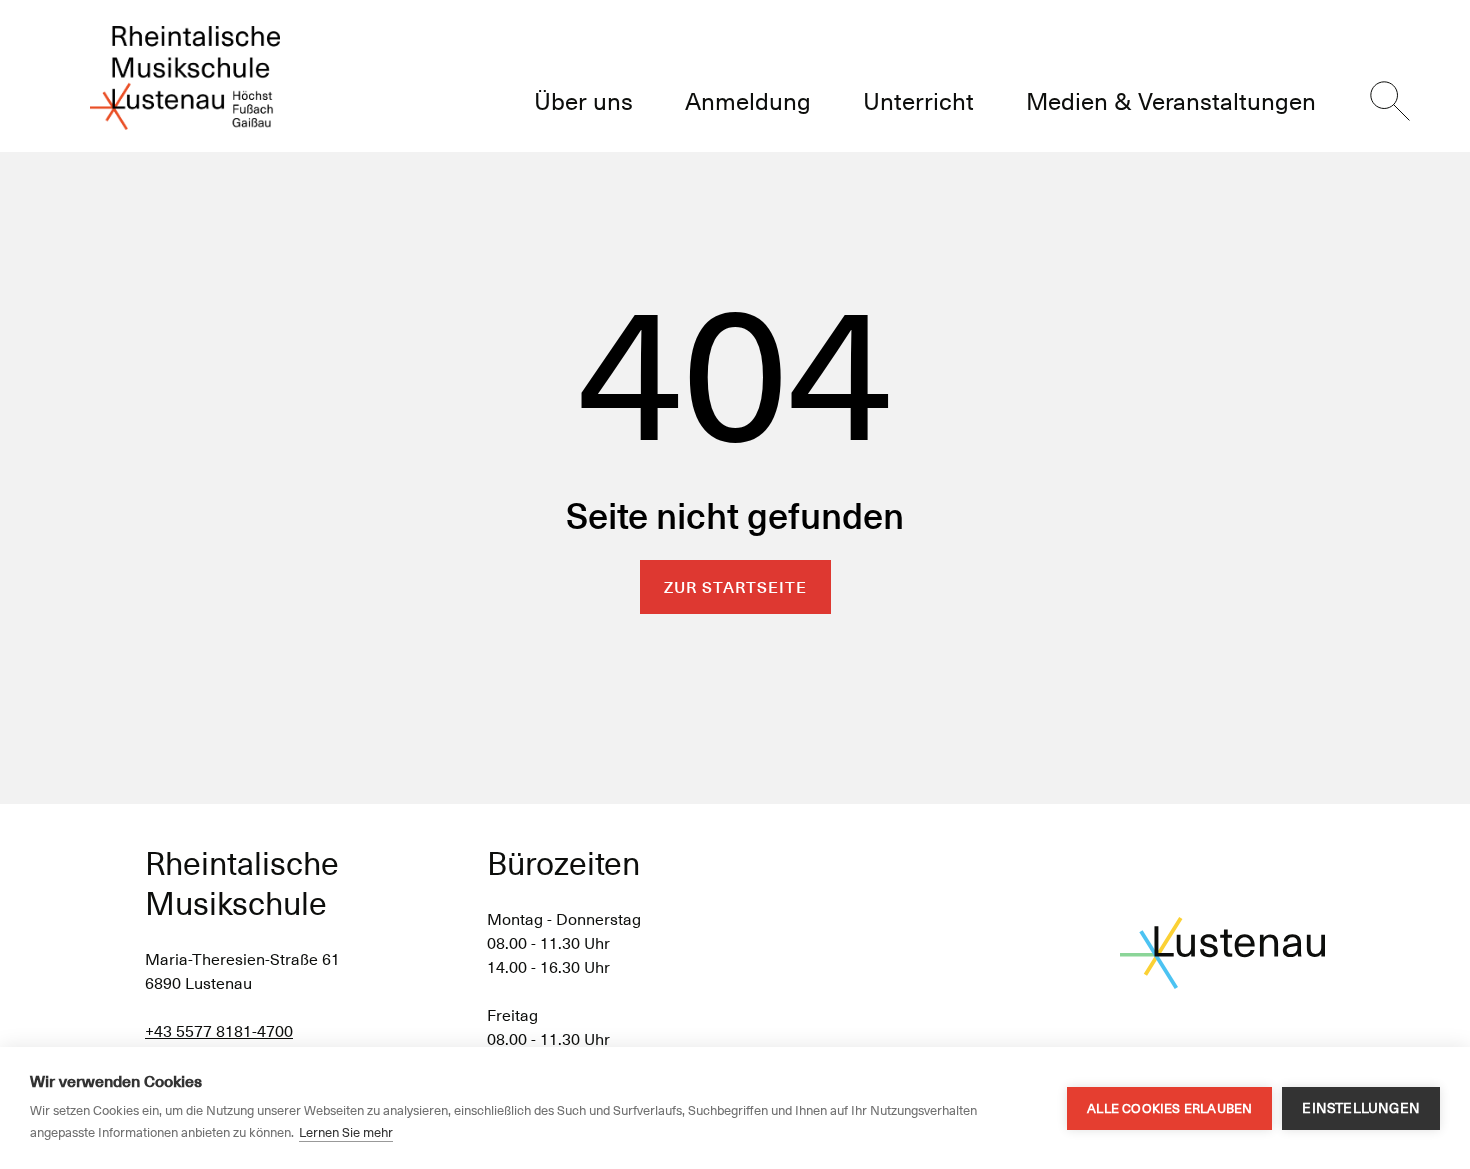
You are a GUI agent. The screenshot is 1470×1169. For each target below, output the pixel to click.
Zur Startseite (735, 587)
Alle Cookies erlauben (1169, 1108)
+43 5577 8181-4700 (219, 1031)
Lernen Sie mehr (346, 1132)
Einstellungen (1361, 1108)
